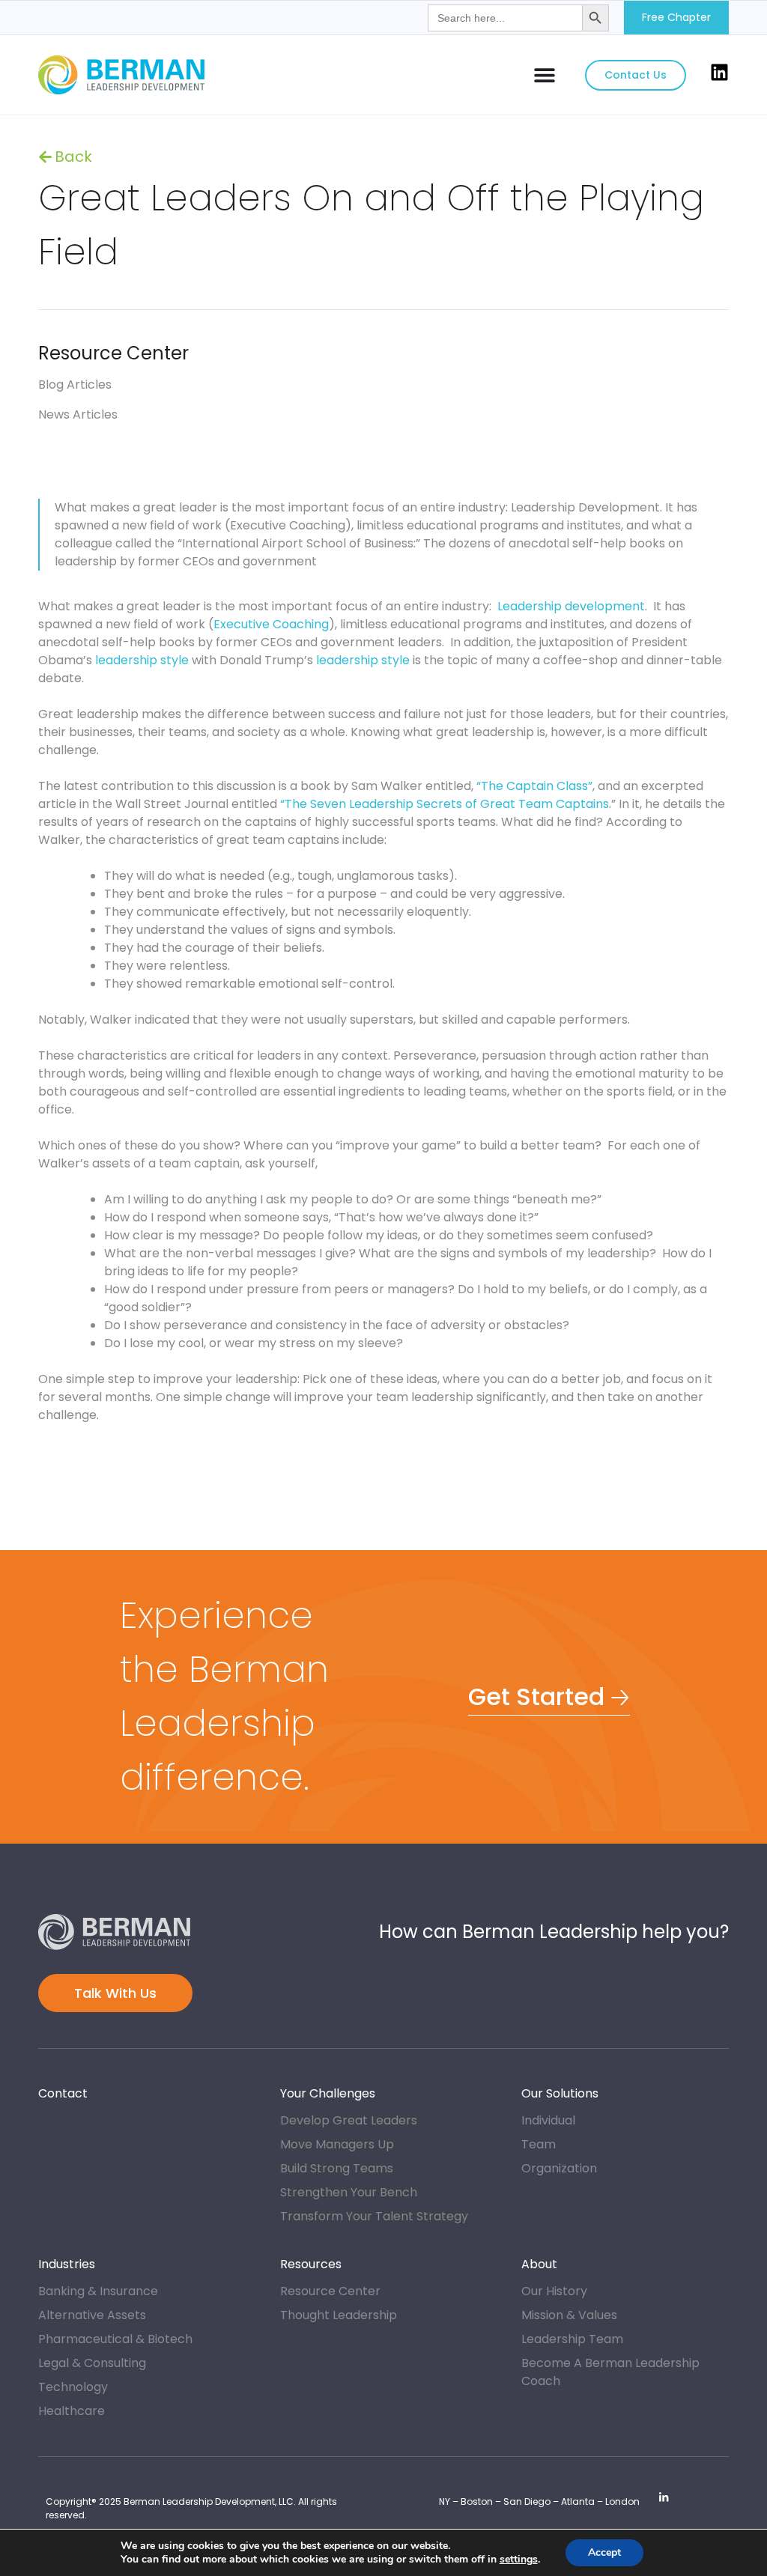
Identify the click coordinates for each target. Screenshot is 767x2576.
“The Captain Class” (534, 786)
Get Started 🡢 (549, 1696)
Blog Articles (88, 157)
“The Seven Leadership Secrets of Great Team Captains (445, 804)
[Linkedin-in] (664, 2497)
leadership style (142, 660)
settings (519, 2560)
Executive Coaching (271, 624)
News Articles (78, 414)
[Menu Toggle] (545, 75)
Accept (604, 2552)
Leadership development (571, 606)
